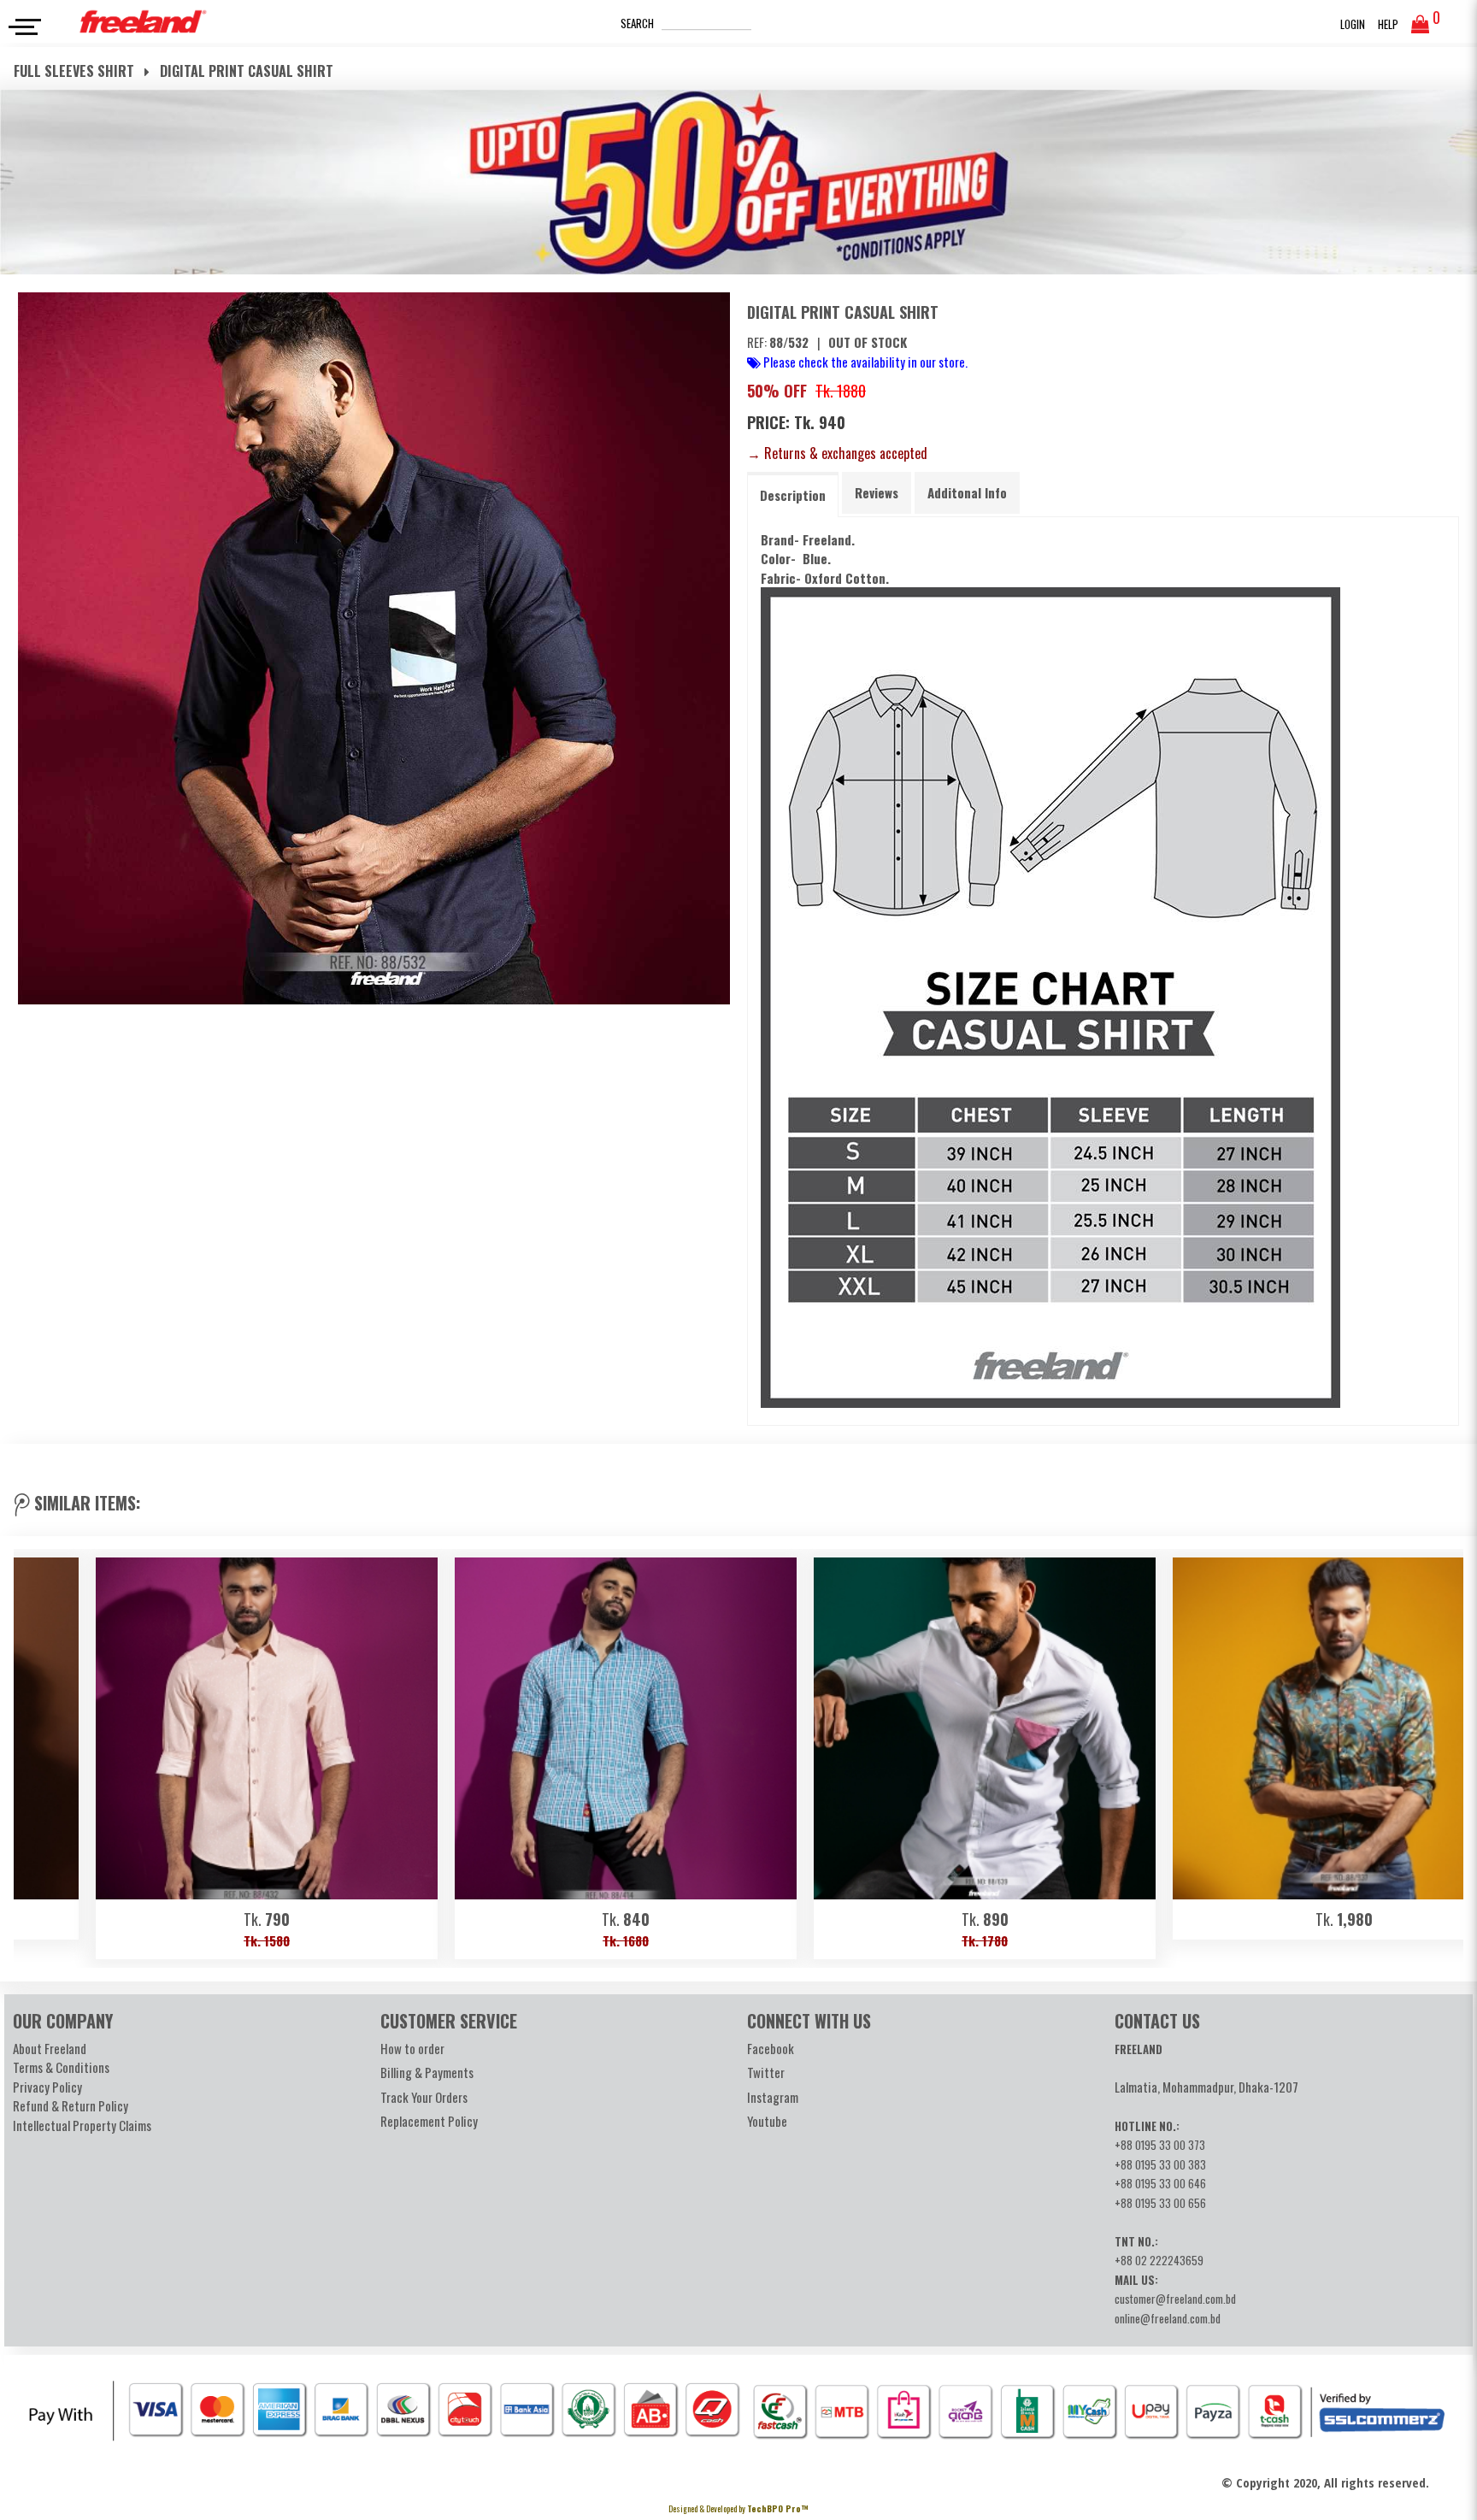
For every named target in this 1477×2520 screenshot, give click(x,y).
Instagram (773, 2097)
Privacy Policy (47, 2087)
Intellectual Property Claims (82, 2125)
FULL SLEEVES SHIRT (76, 71)
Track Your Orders (424, 2097)
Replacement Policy (429, 2121)
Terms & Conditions (61, 2067)
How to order (412, 2048)
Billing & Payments (427, 2072)
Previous (35, 1754)
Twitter (766, 2072)
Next (1442, 1754)
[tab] (793, 495)
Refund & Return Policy (71, 2105)
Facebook (771, 2048)
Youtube (767, 2121)
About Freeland (50, 2048)
